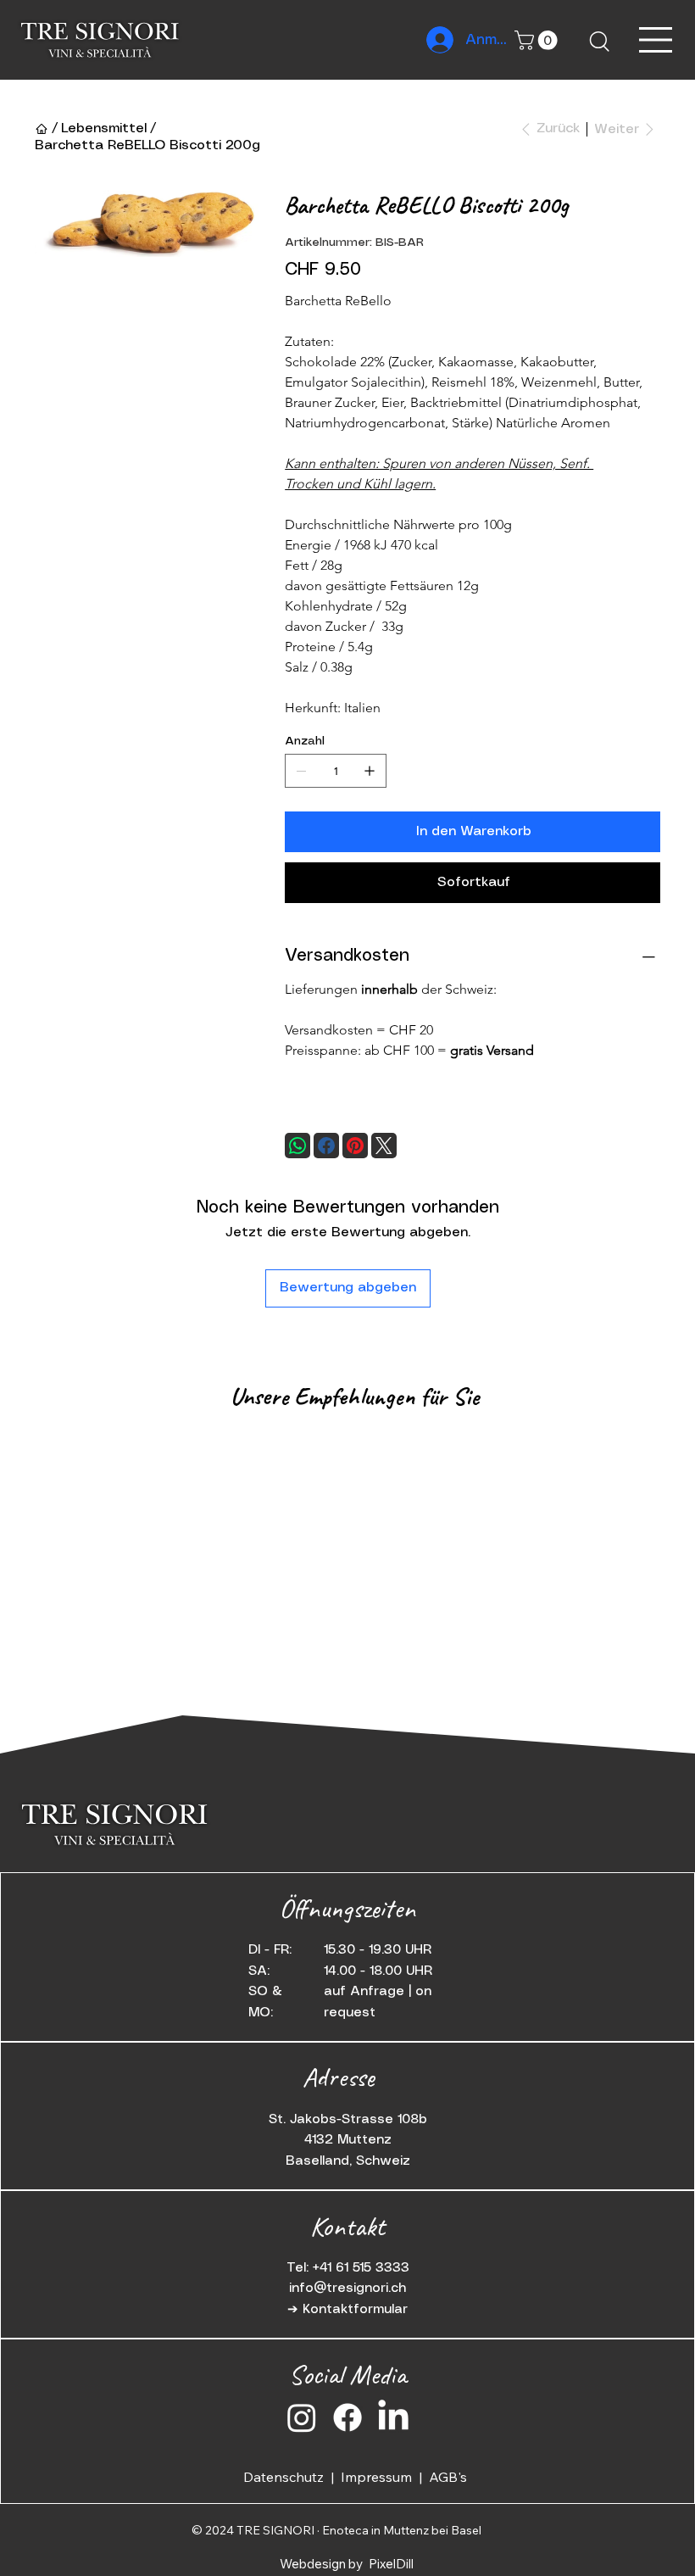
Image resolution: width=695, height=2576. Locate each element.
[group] (347, 1438)
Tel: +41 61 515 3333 (348, 2268)
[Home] (42, 129)
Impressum (380, 2477)
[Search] (598, 40)
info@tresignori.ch (347, 2288)
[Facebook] (326, 1146)
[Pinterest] (355, 1146)
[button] (538, 40)
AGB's (448, 2477)
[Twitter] (384, 1146)
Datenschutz (287, 2477)
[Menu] (656, 40)
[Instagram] (302, 2417)
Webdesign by (322, 2564)
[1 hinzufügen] (370, 771)
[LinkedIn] (393, 2417)
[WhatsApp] (297, 1146)
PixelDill (391, 2564)
